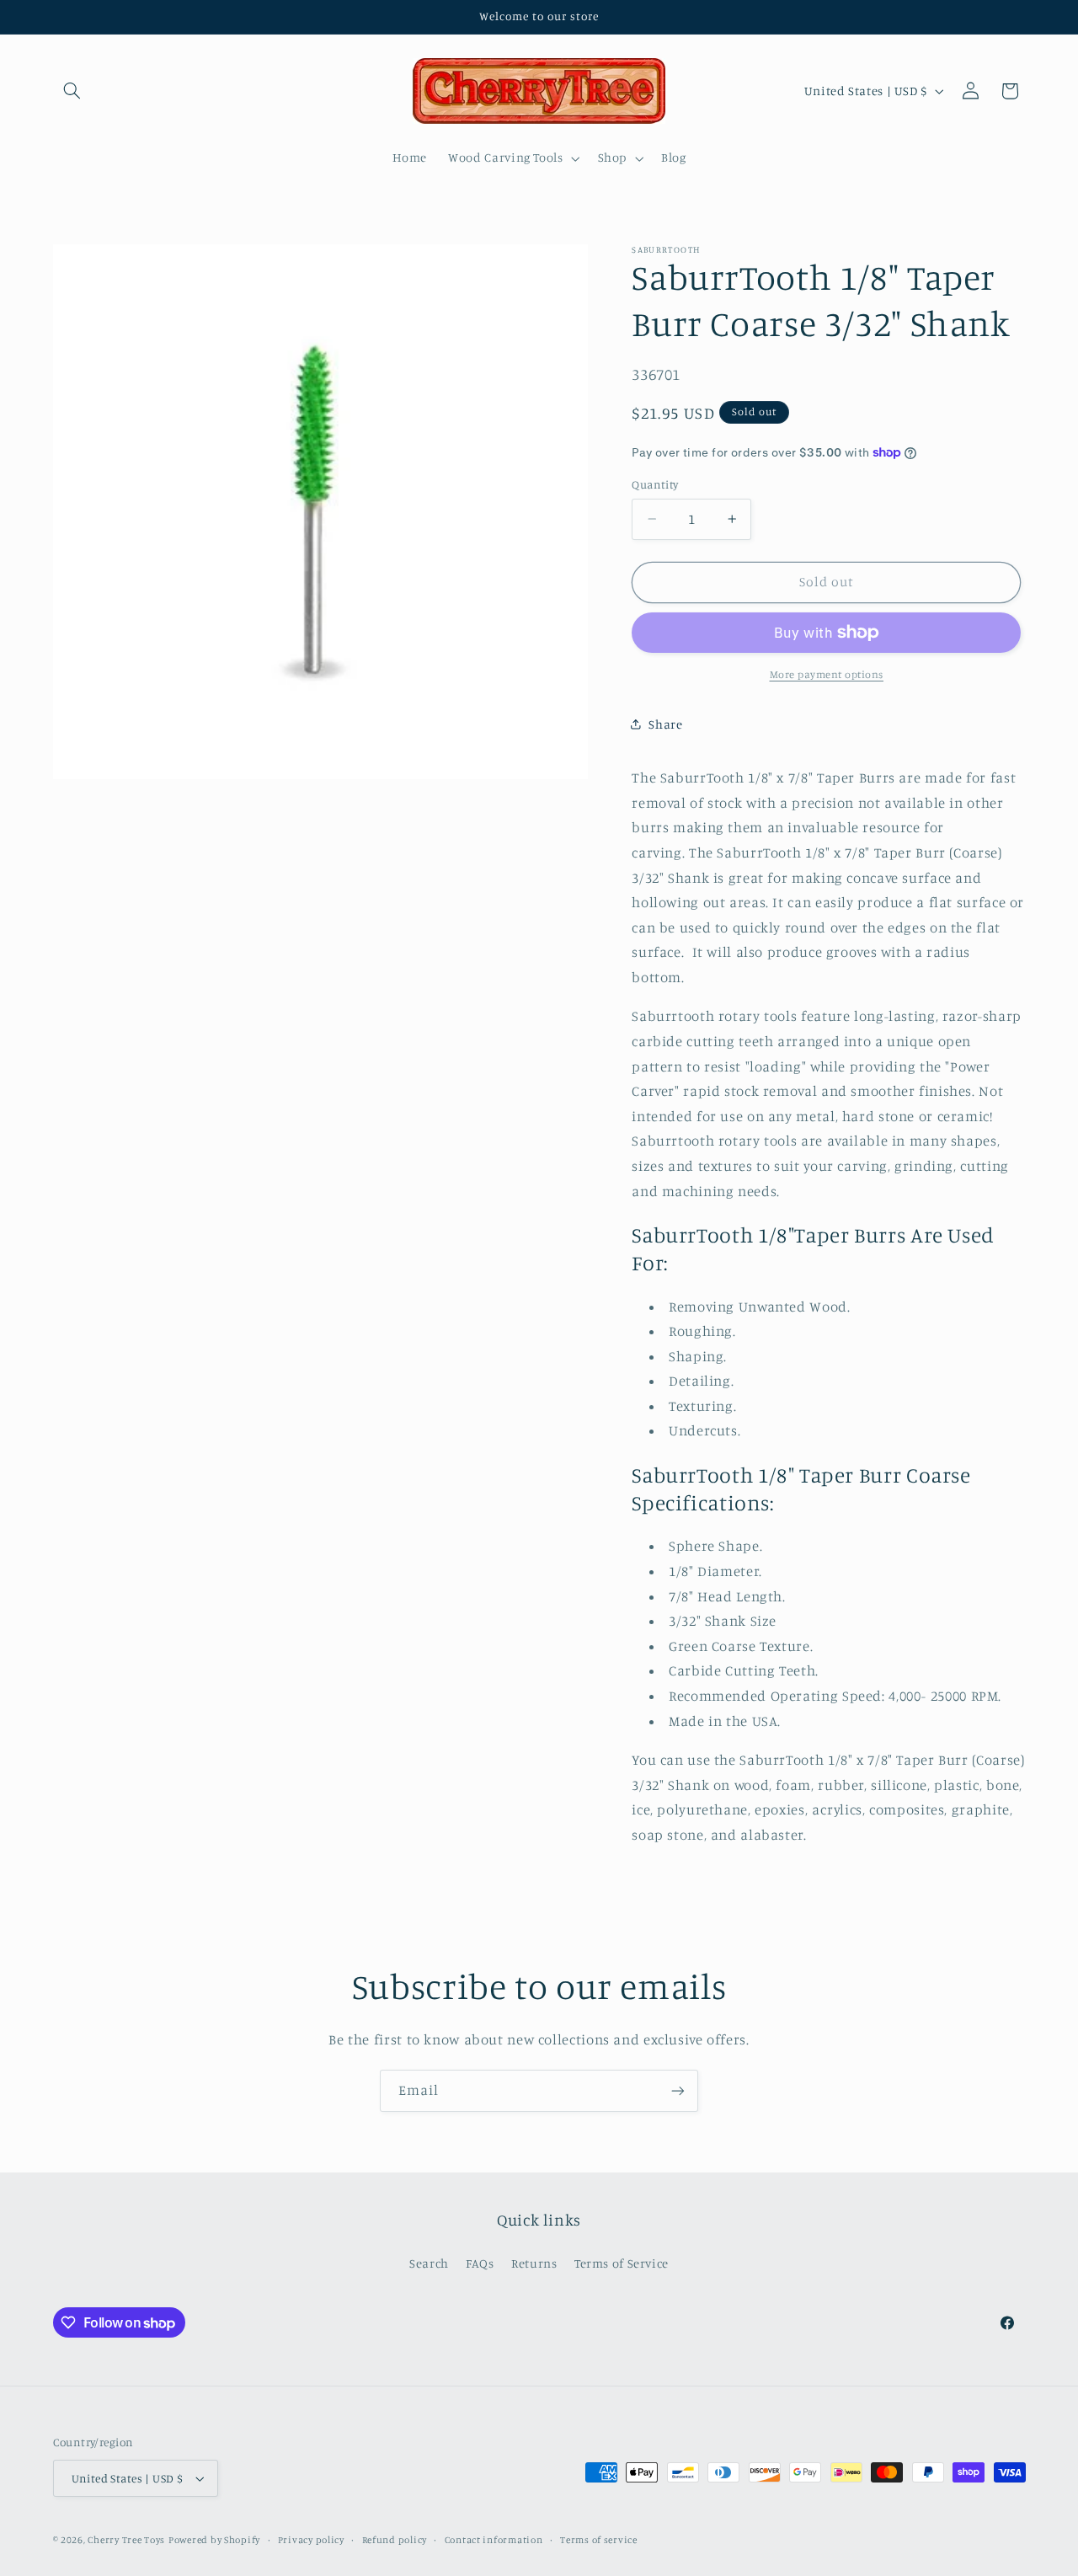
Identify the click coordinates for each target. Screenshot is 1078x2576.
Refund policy (395, 2540)
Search (429, 2263)
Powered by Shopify (214, 2540)
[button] (72, 91)
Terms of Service (622, 2263)
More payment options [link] (827, 674)
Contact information (494, 2540)
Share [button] (665, 724)
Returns (534, 2263)
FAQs (480, 2263)
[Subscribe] (678, 2090)
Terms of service (599, 2540)
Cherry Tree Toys (126, 2540)
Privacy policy (311, 2540)
